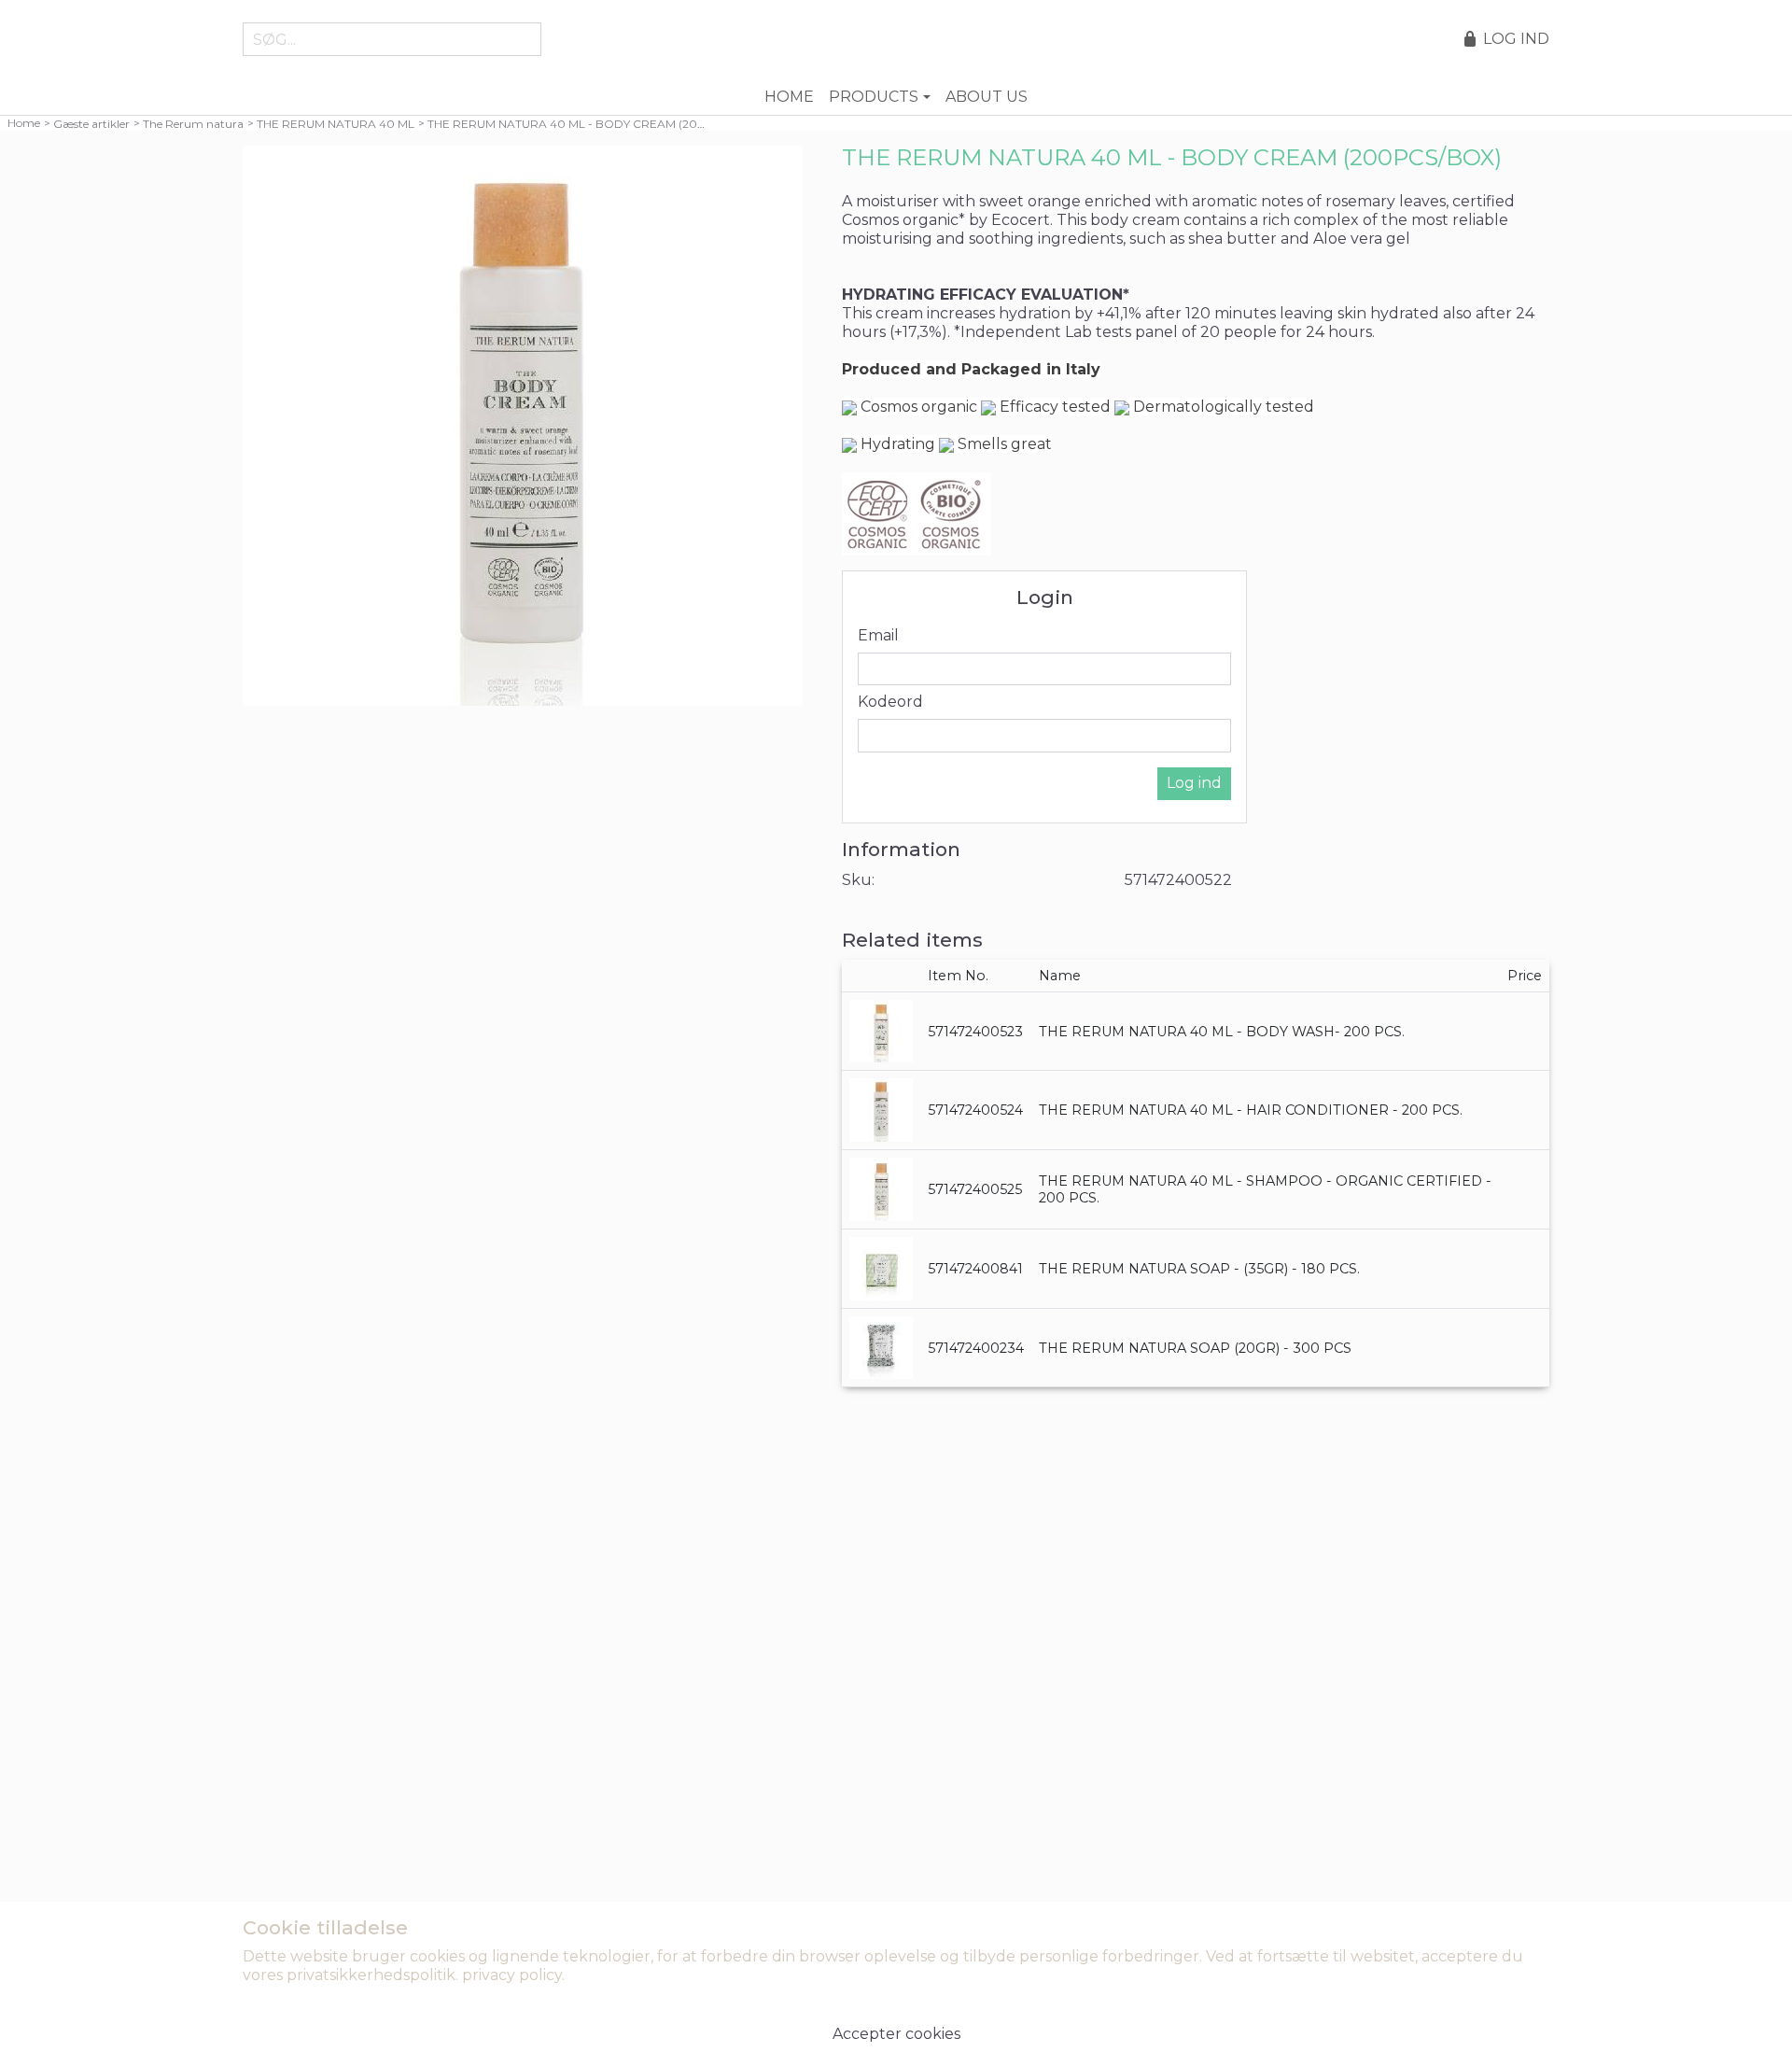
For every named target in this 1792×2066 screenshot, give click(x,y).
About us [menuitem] (987, 97)
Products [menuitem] (874, 97)
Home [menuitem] (789, 97)
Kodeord (890, 702)
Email (878, 635)
